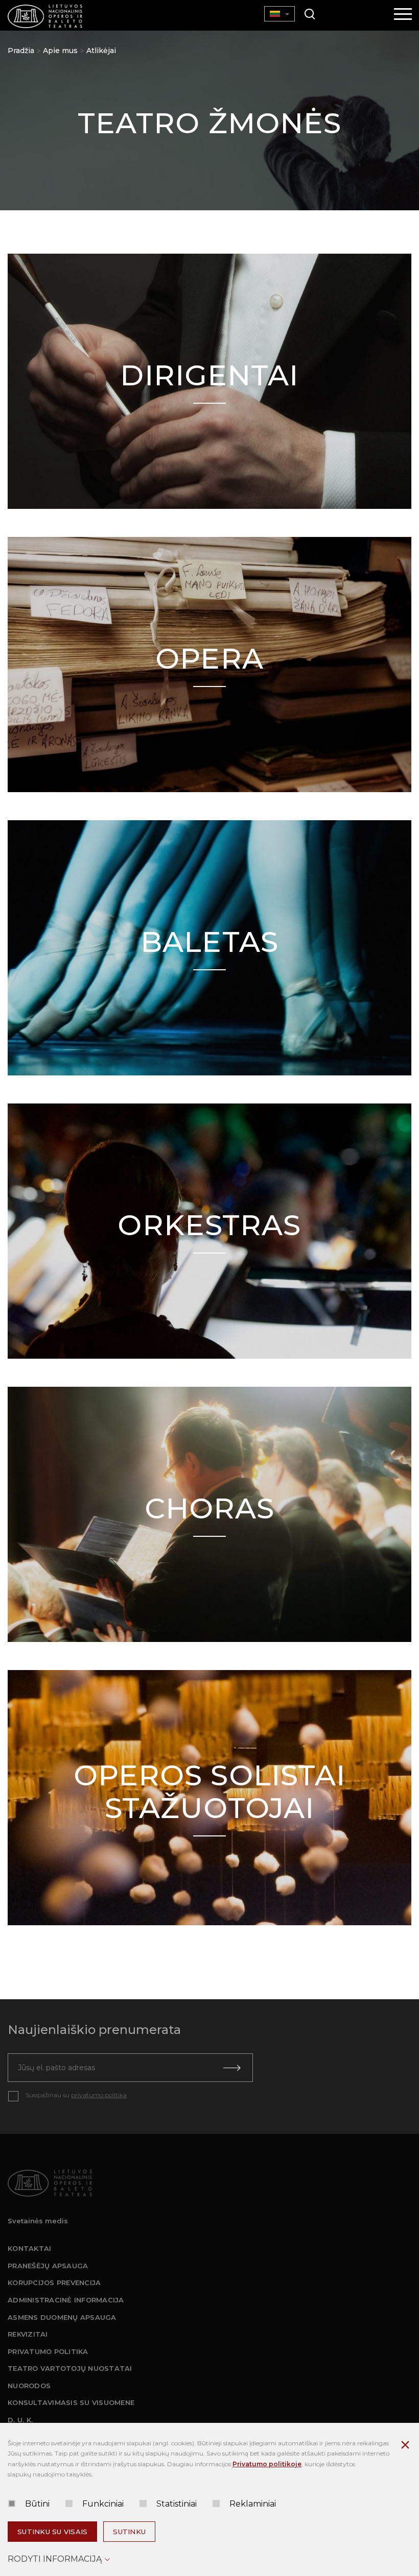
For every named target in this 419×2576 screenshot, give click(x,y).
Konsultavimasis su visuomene (71, 2402)
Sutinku (129, 2532)
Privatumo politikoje (267, 2464)
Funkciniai (103, 2504)
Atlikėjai (101, 51)
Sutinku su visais (52, 2532)
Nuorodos (29, 2386)
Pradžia (21, 51)
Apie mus (60, 51)
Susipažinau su (76, 2095)
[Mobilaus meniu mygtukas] (403, 15)
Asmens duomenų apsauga (62, 2317)
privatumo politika (99, 2095)
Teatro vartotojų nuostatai (70, 2368)
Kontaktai (29, 2248)
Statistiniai (177, 2504)
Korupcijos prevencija (54, 2283)
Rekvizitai (28, 2334)
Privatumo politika (48, 2351)
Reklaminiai (253, 2504)
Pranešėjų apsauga (48, 2266)
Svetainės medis (38, 2221)
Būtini (37, 2504)
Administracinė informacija (66, 2300)
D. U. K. (20, 2420)
